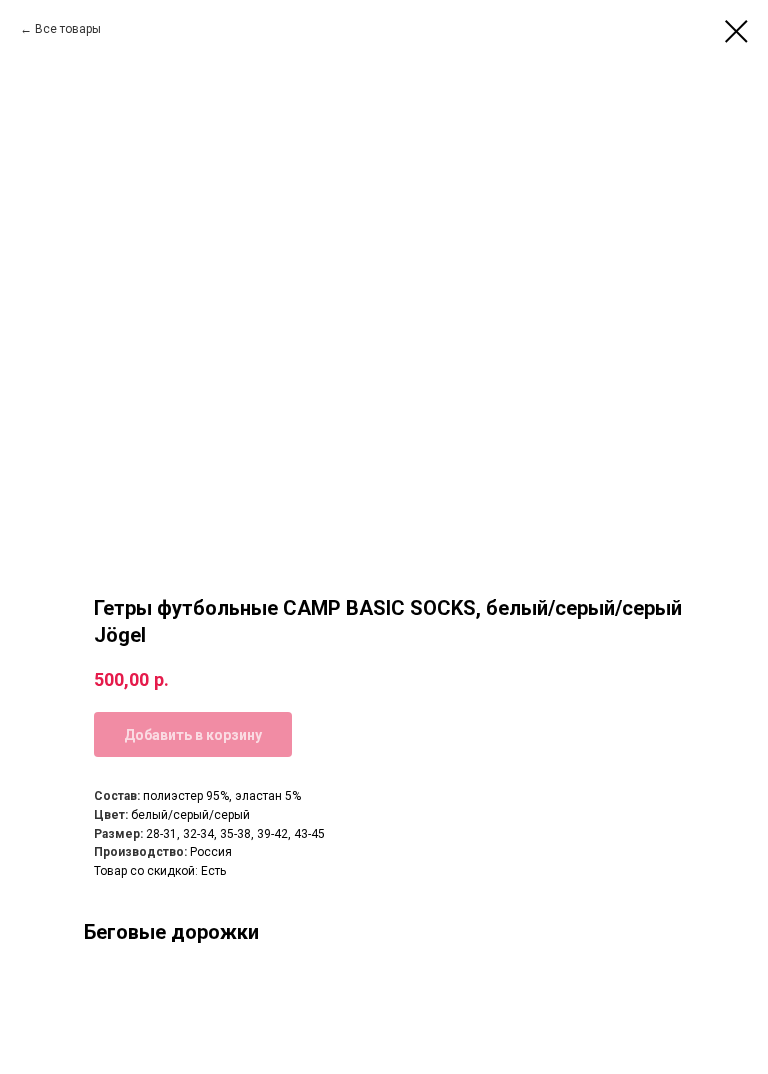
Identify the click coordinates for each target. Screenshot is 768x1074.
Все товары (68, 29)
